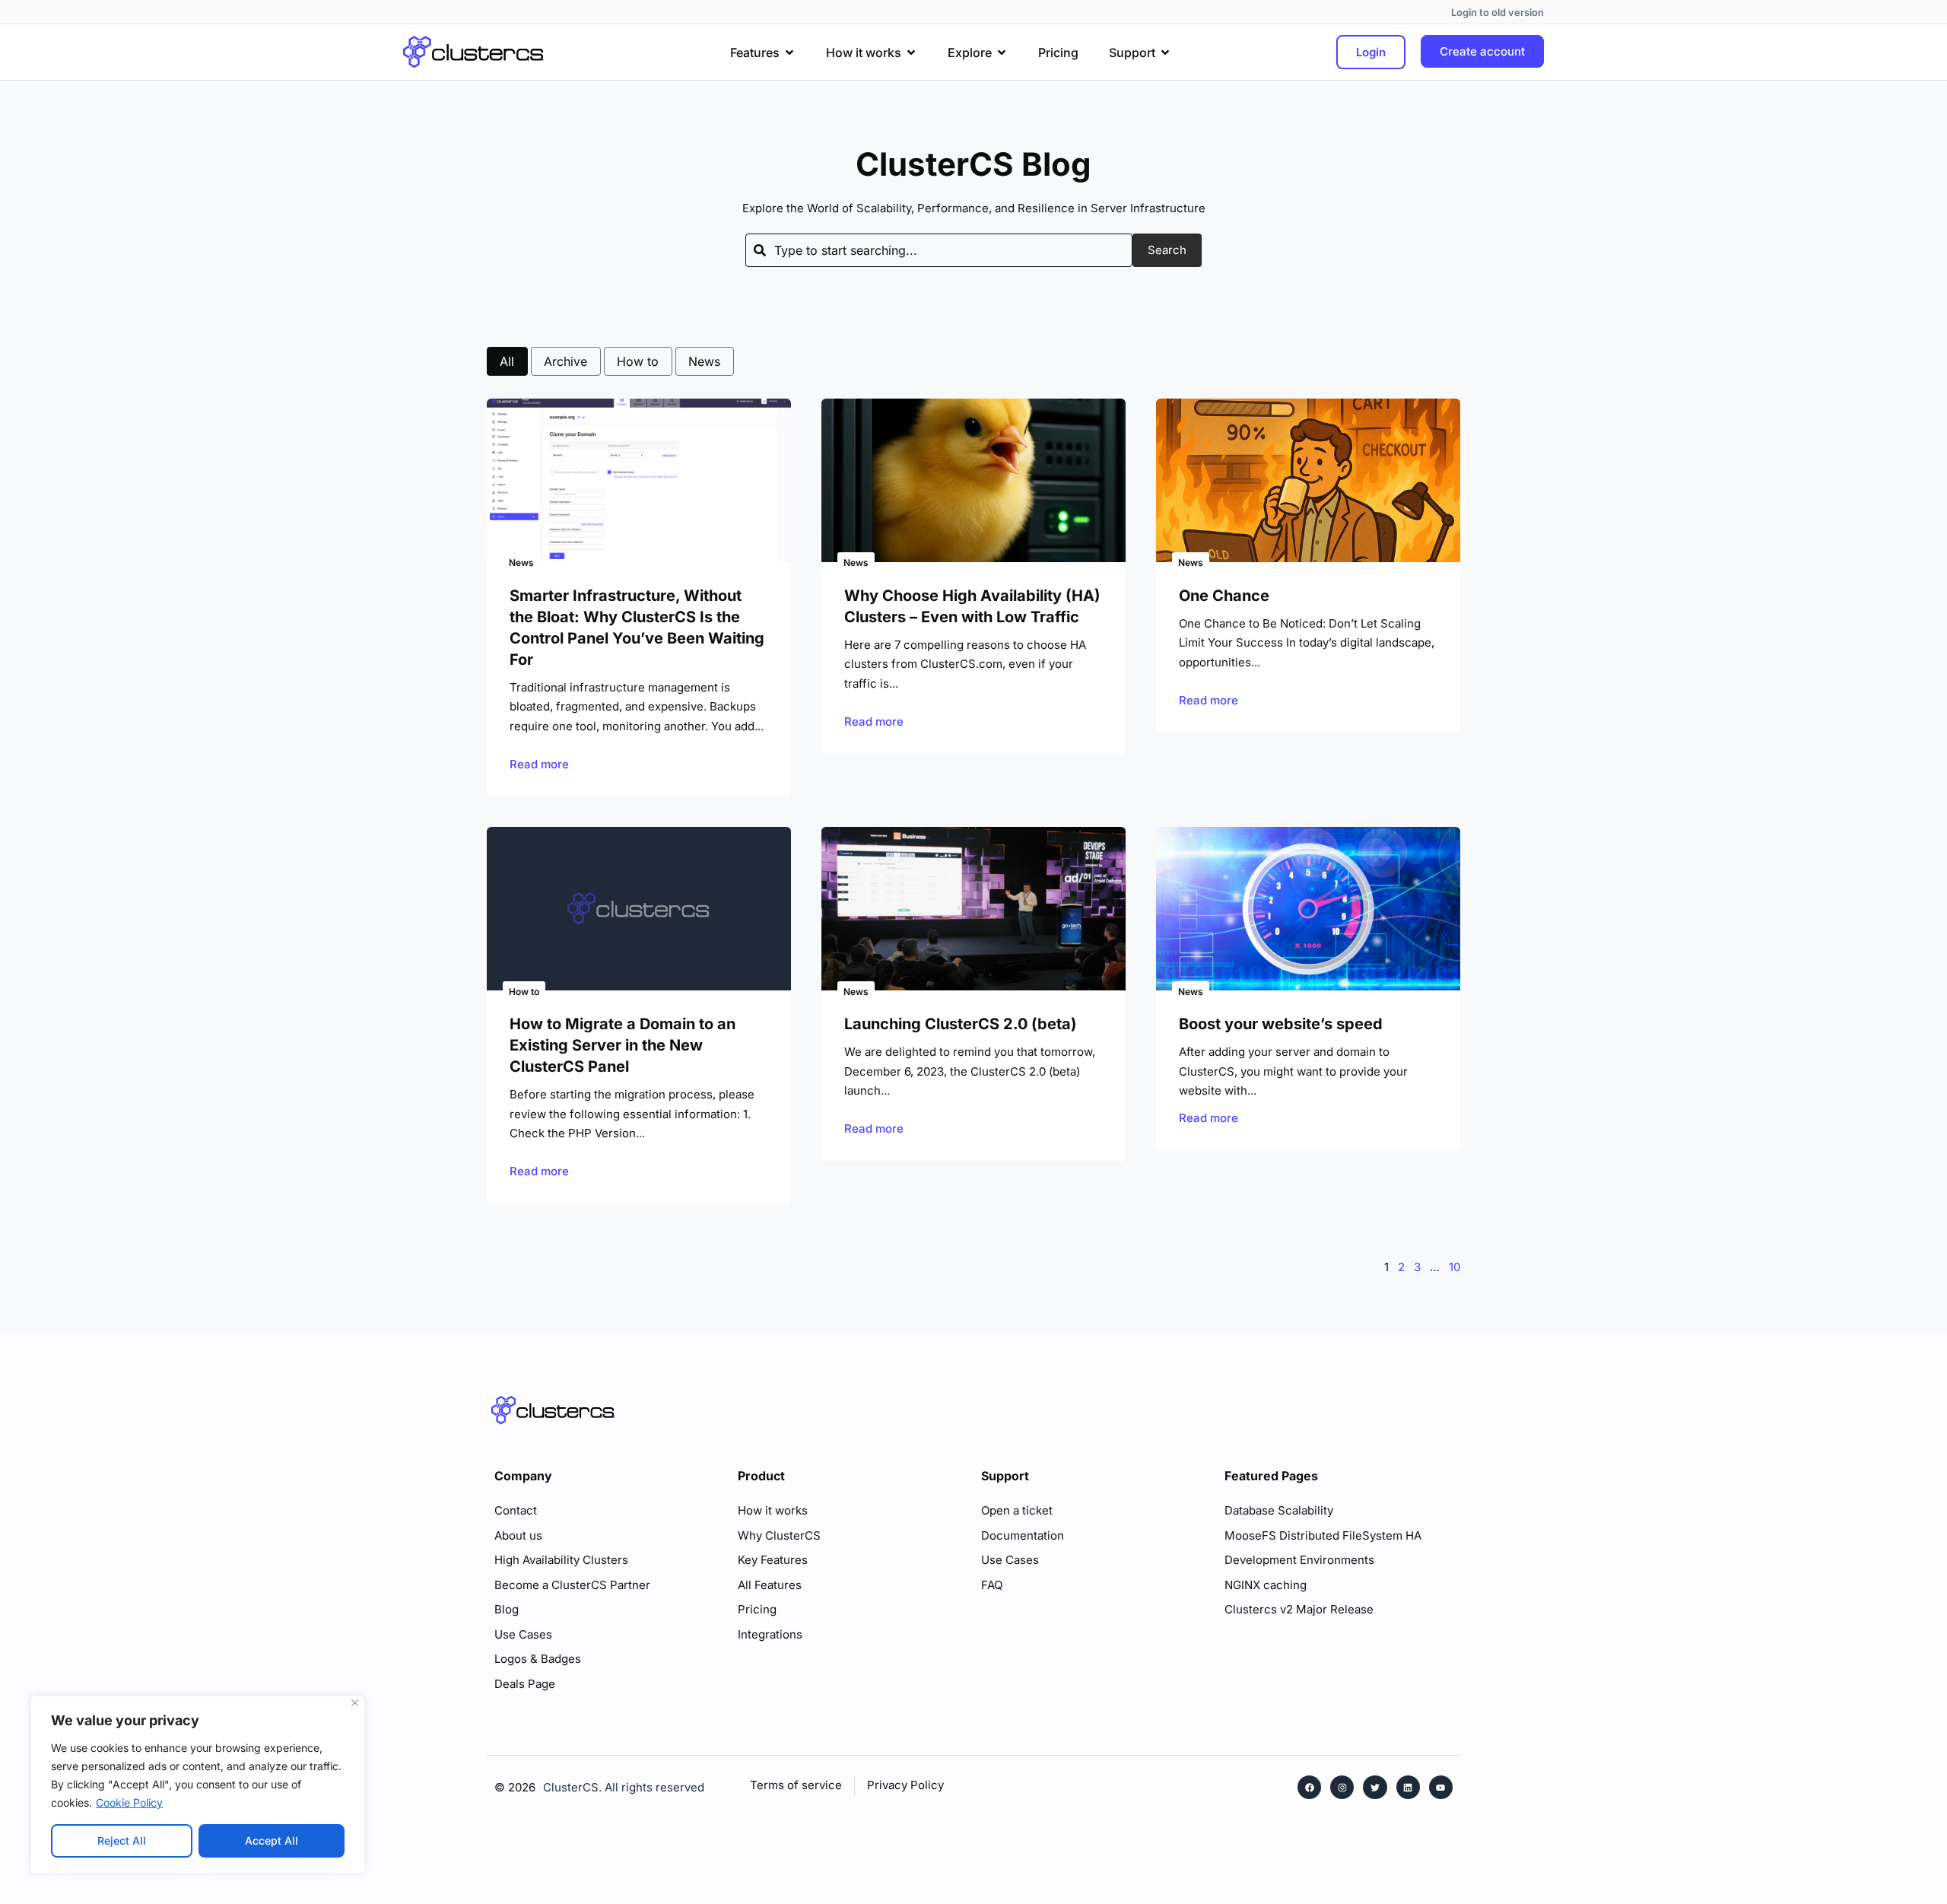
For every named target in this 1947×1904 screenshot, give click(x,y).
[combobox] (939, 250)
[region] (198, 1785)
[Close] (355, 1703)
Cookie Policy (129, 1802)
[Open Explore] (1002, 52)
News (704, 361)
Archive (565, 361)
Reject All (122, 1840)
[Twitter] (1375, 1787)
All (507, 361)
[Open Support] (1165, 52)
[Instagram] (1342, 1787)
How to (638, 361)
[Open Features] (789, 52)
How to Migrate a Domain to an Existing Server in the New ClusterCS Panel (623, 1045)
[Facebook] (1309, 1787)
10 (1455, 1267)
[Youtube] (1441, 1787)
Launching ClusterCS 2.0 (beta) (961, 1024)
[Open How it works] (911, 52)
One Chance (1224, 596)
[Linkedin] (1408, 1787)
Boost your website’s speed (1281, 1024)
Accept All (272, 1840)
